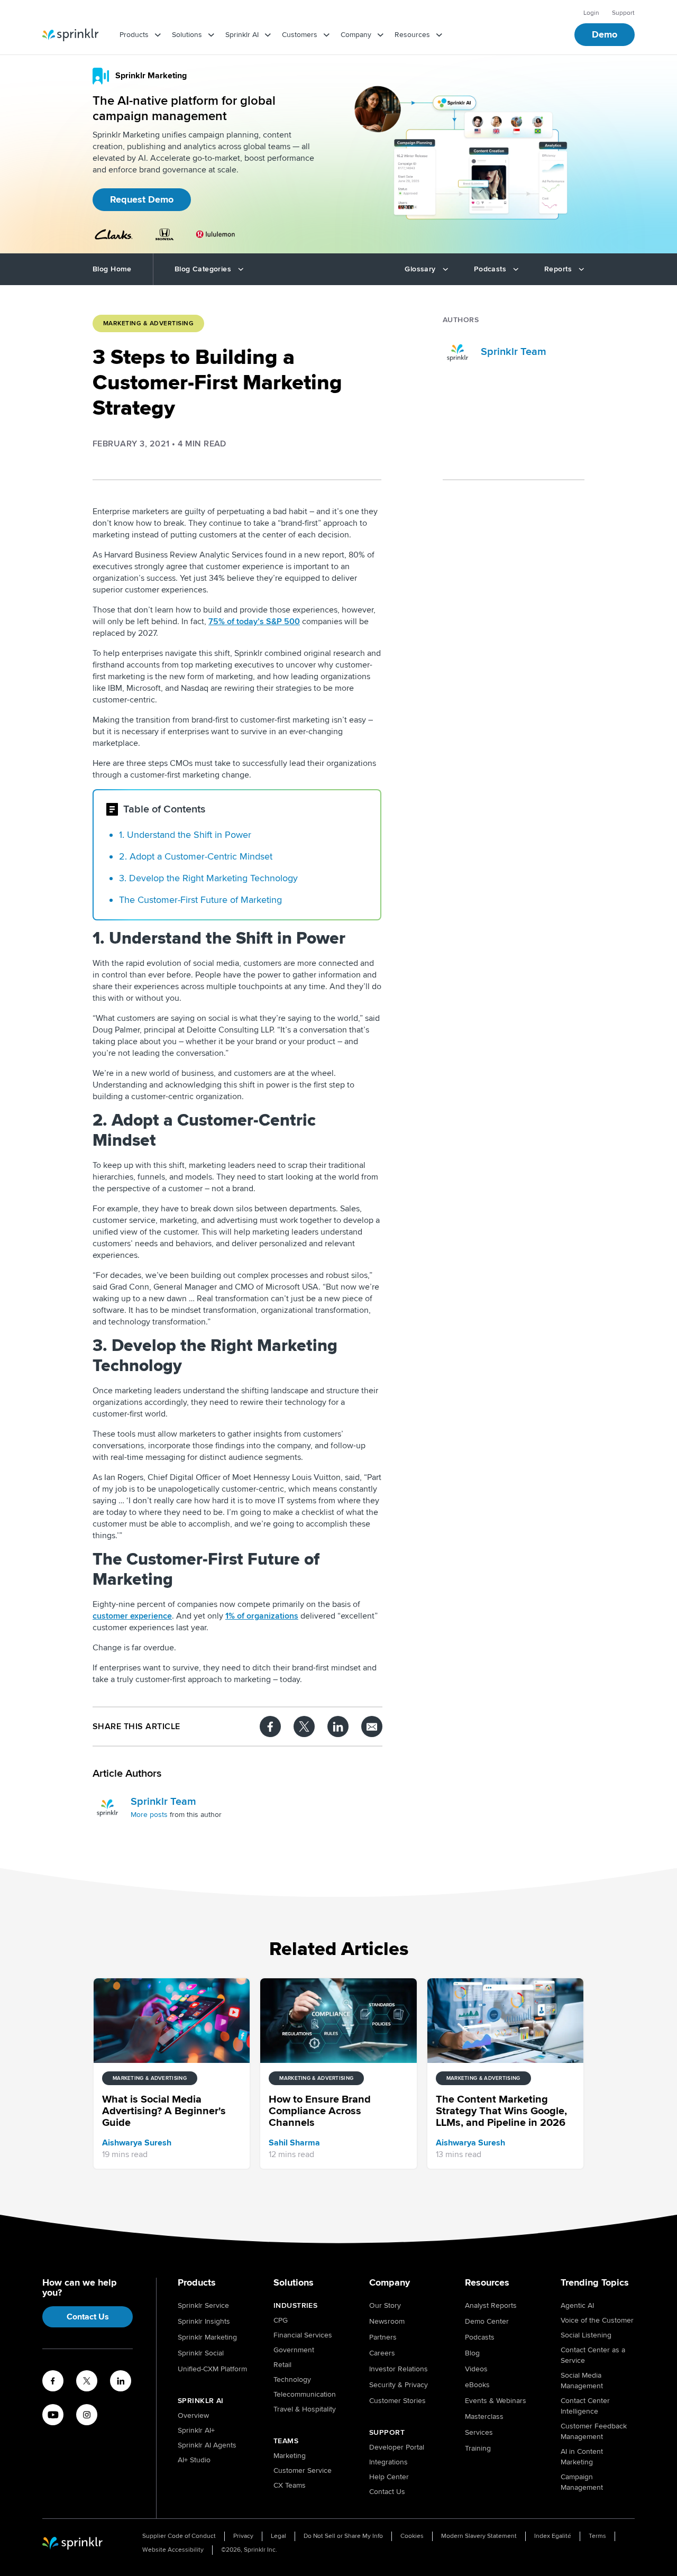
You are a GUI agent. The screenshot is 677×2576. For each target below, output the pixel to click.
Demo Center (487, 2321)
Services (479, 2432)
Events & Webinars (496, 2401)
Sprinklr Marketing (207, 2337)
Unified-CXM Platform (212, 2369)
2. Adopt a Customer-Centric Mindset (196, 856)
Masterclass (484, 2417)
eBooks (477, 2385)
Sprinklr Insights (204, 2321)
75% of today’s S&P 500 (254, 622)
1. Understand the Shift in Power (185, 835)
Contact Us (88, 2317)
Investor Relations (399, 2369)
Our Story (385, 2305)
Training (478, 2448)
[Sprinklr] (70, 35)
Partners (383, 2337)
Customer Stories (397, 2401)
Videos (476, 2369)
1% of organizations (262, 1616)
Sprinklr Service (203, 2305)
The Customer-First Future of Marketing (200, 900)
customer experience (132, 1616)
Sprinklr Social (201, 2353)
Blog (472, 2353)
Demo (605, 34)
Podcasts (480, 2337)
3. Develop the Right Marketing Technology (208, 878)
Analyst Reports (491, 2305)
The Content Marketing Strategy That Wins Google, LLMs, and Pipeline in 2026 (511, 778)
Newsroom (387, 2321)
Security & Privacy (399, 2385)
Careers (382, 2353)
